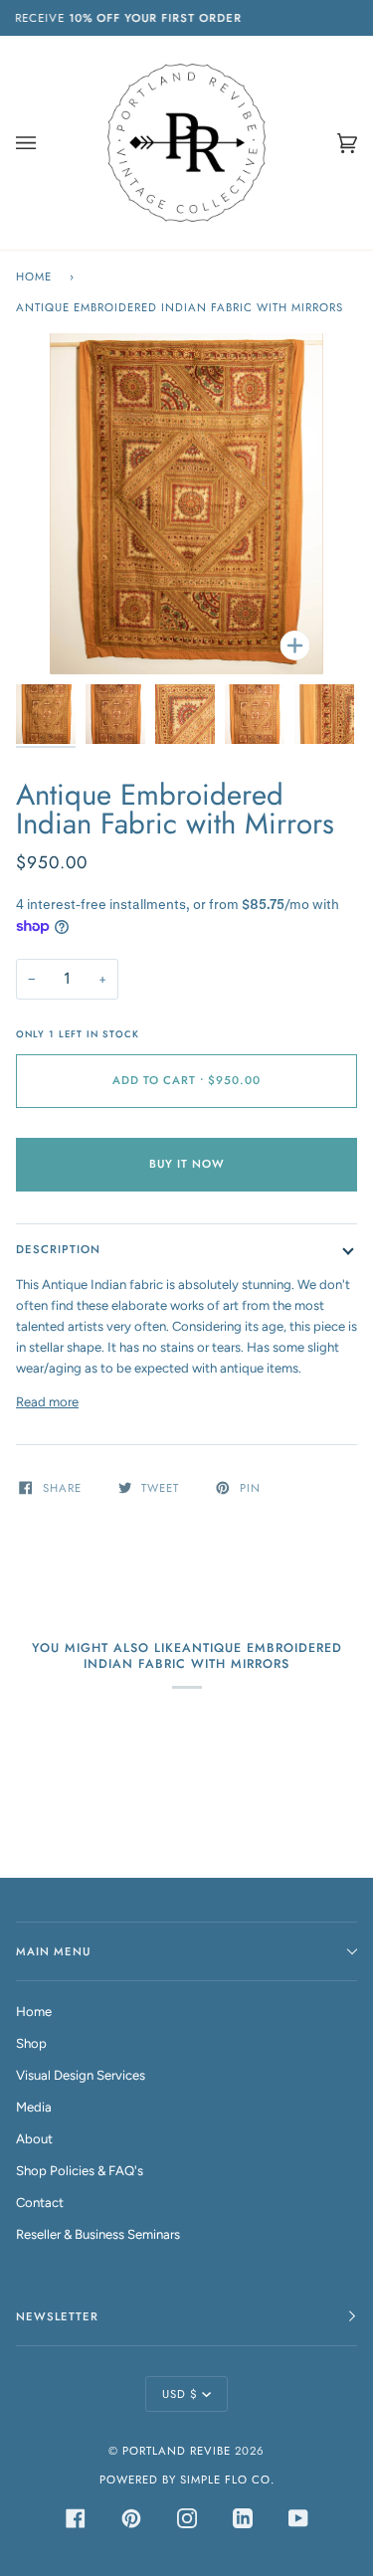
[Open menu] (46, 143)
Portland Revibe (177, 2451)
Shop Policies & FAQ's (80, 2171)
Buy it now (187, 1164)
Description (58, 1249)
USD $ (180, 2394)
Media (34, 2107)
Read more (47, 1402)
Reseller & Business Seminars (98, 2234)
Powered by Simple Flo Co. (187, 2480)
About (34, 2139)
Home (34, 276)
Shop (31, 2043)
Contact (40, 2203)
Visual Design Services (81, 2075)
